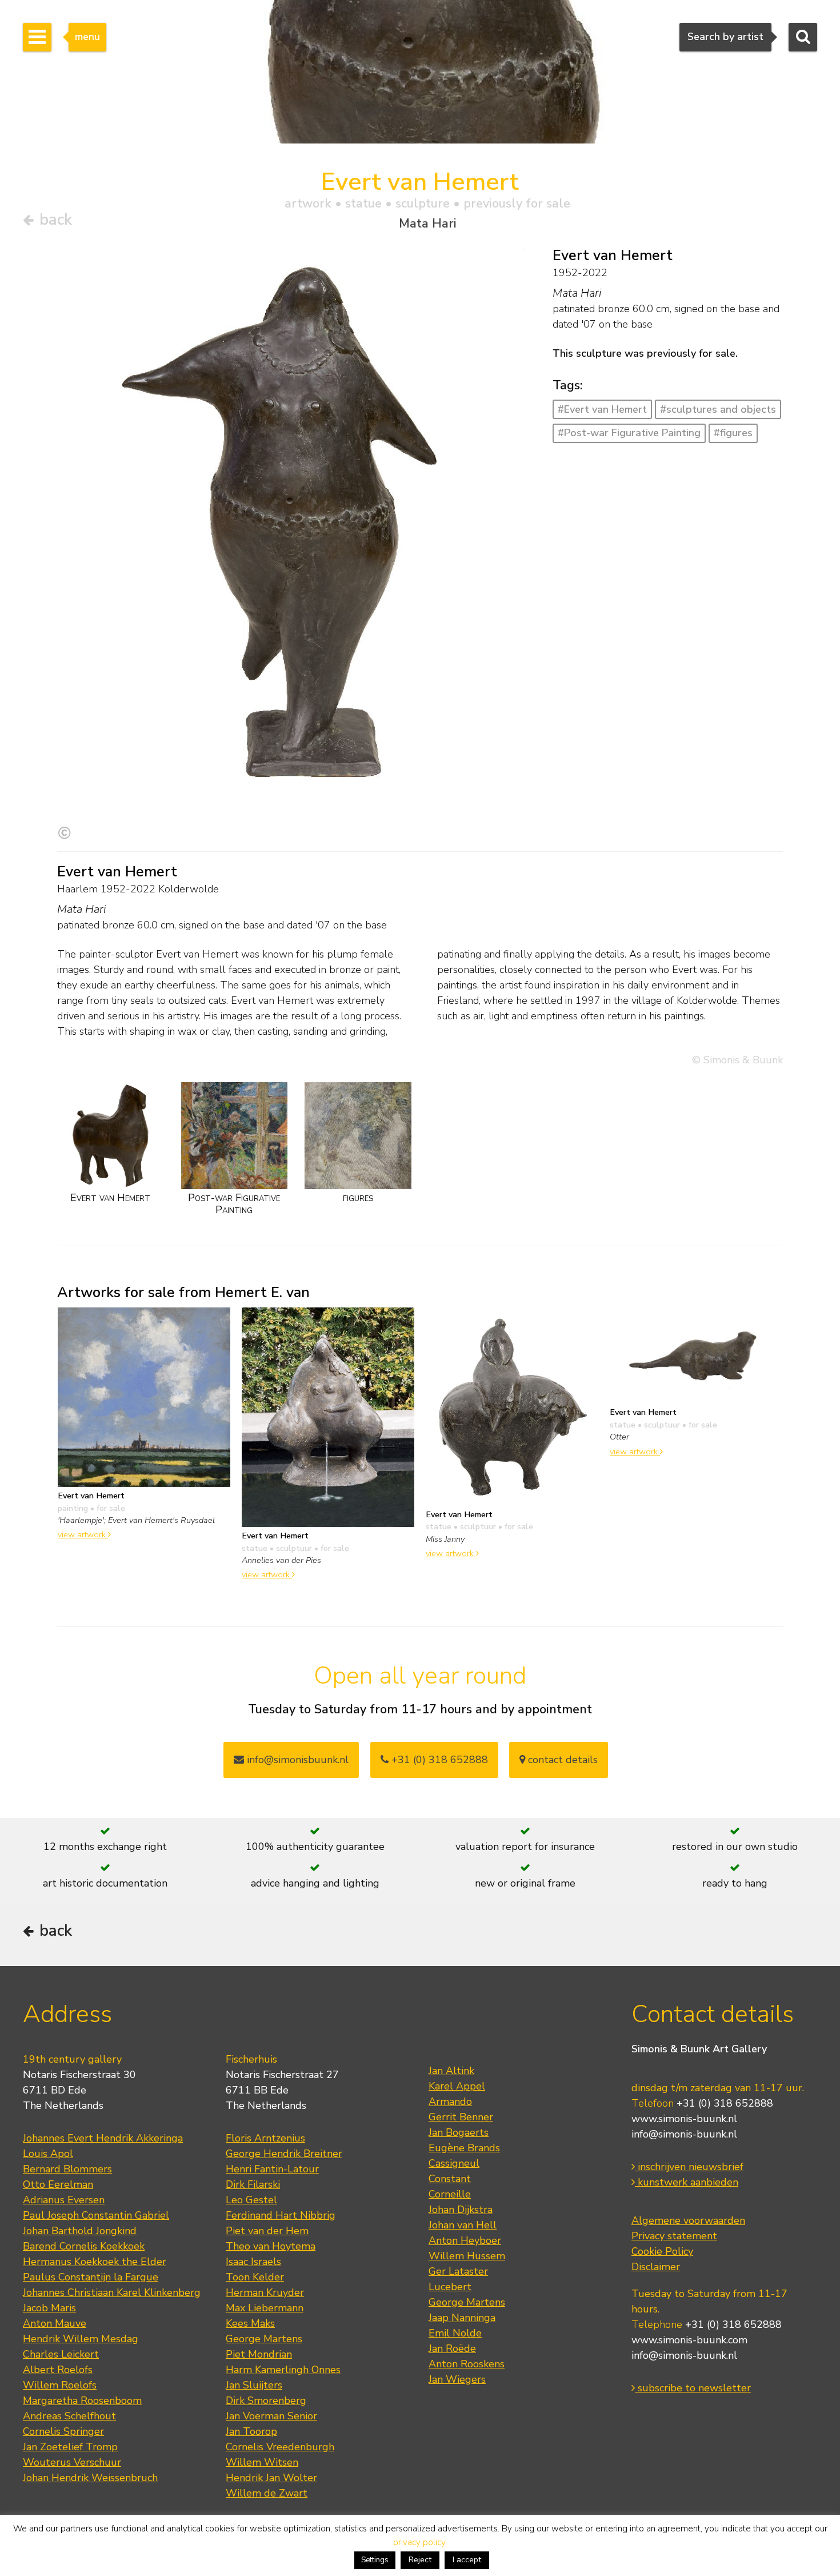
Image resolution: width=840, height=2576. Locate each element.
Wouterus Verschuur (72, 2462)
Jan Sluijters (254, 2385)
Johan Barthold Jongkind (80, 2231)
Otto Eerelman (58, 2184)
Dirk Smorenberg (266, 2400)
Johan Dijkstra (461, 2210)
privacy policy (419, 2542)
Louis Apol (48, 2154)
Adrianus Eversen (64, 2200)
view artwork (83, 1534)
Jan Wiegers (457, 2379)
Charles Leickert (61, 2354)
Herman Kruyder (265, 2292)
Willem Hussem (467, 2256)
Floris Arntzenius (265, 2138)
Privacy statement (674, 2236)
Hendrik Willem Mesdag (81, 2339)
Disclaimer (656, 2267)
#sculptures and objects (718, 409)
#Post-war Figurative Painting (629, 433)
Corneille (450, 2194)
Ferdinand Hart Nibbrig (281, 2215)
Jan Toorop (251, 2431)
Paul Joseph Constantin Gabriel (96, 2215)
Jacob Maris (49, 2308)
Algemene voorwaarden (688, 2220)
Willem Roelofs (60, 2385)
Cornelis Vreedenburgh (280, 2447)
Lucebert (450, 2287)
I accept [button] (467, 2560)
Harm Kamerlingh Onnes (283, 2370)
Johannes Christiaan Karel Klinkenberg (112, 2292)
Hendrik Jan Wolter (271, 2478)
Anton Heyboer (465, 2240)
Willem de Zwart (267, 2493)
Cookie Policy (662, 2251)
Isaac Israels (253, 2262)
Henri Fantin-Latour (272, 2169)
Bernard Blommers (67, 2169)
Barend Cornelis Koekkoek (84, 2246)
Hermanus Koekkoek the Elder (95, 2262)
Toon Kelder (255, 2277)
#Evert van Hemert (602, 409)
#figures (733, 433)
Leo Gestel (251, 2200)
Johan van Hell (463, 2225)
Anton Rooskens (467, 2364)
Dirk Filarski (253, 2184)
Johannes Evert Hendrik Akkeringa (103, 2138)
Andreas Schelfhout (69, 2416)
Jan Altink (451, 2071)
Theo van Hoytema (271, 2246)
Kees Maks (250, 2323)
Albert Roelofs (58, 2370)
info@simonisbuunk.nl (296, 1760)
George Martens (264, 2339)
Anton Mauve (55, 2323)
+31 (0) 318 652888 (438, 1760)
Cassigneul (454, 2163)
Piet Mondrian (259, 2354)
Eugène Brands (464, 2148)
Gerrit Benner (461, 2117)
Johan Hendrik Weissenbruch (90, 2478)
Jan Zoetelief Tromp (70, 2447)
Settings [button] (375, 2560)
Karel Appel (457, 2086)
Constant (450, 2179)
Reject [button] (420, 2560)
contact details (561, 1760)
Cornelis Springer (63, 2431)
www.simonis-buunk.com (689, 2340)
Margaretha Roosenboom (82, 2400)
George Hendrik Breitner (284, 2154)
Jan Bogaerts (459, 2132)
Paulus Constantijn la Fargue (91, 2277)
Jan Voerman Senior (271, 2416)
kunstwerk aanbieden (687, 2182)
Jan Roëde (452, 2348)
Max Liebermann (265, 2308)
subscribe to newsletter (693, 2388)
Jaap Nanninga (462, 2318)
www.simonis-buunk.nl (684, 2119)
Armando (450, 2102)
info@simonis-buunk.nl (684, 2134)
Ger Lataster (458, 2271)
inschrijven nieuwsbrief (689, 2167)
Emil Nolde (455, 2333)
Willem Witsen (262, 2462)
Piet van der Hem (267, 2231)
